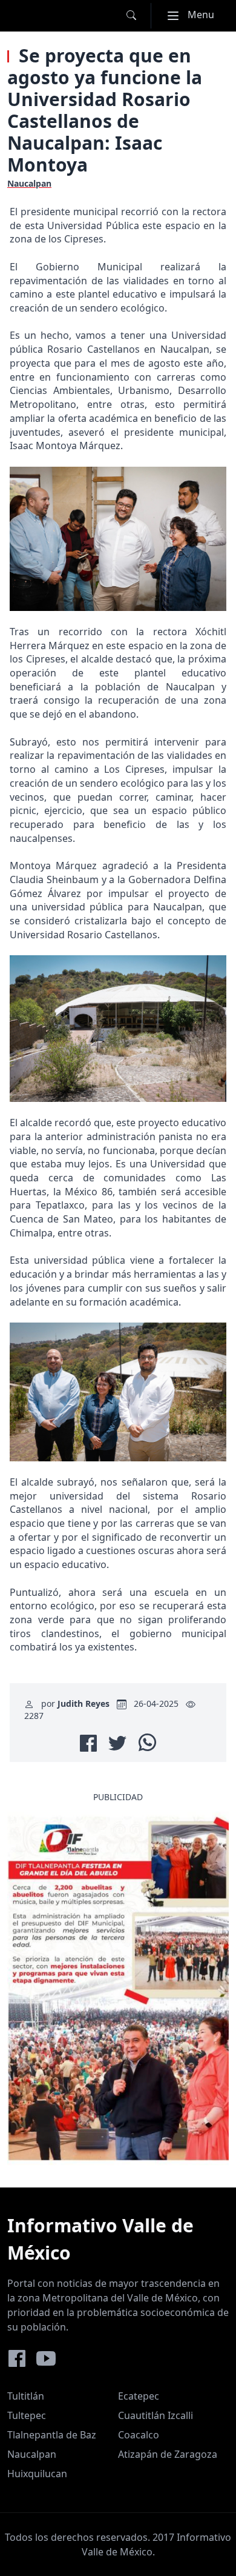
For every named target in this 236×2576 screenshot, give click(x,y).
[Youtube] (46, 2358)
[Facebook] (17, 2358)
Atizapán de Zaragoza (168, 2454)
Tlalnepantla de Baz (52, 2435)
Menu (195, 14)
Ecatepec (139, 2396)
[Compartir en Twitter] (117, 1743)
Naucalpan (32, 2454)
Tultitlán (26, 2396)
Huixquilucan (37, 2474)
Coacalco (139, 2435)
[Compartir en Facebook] (88, 1743)
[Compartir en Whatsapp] (147, 1742)
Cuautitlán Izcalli (156, 2415)
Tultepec (27, 2415)
